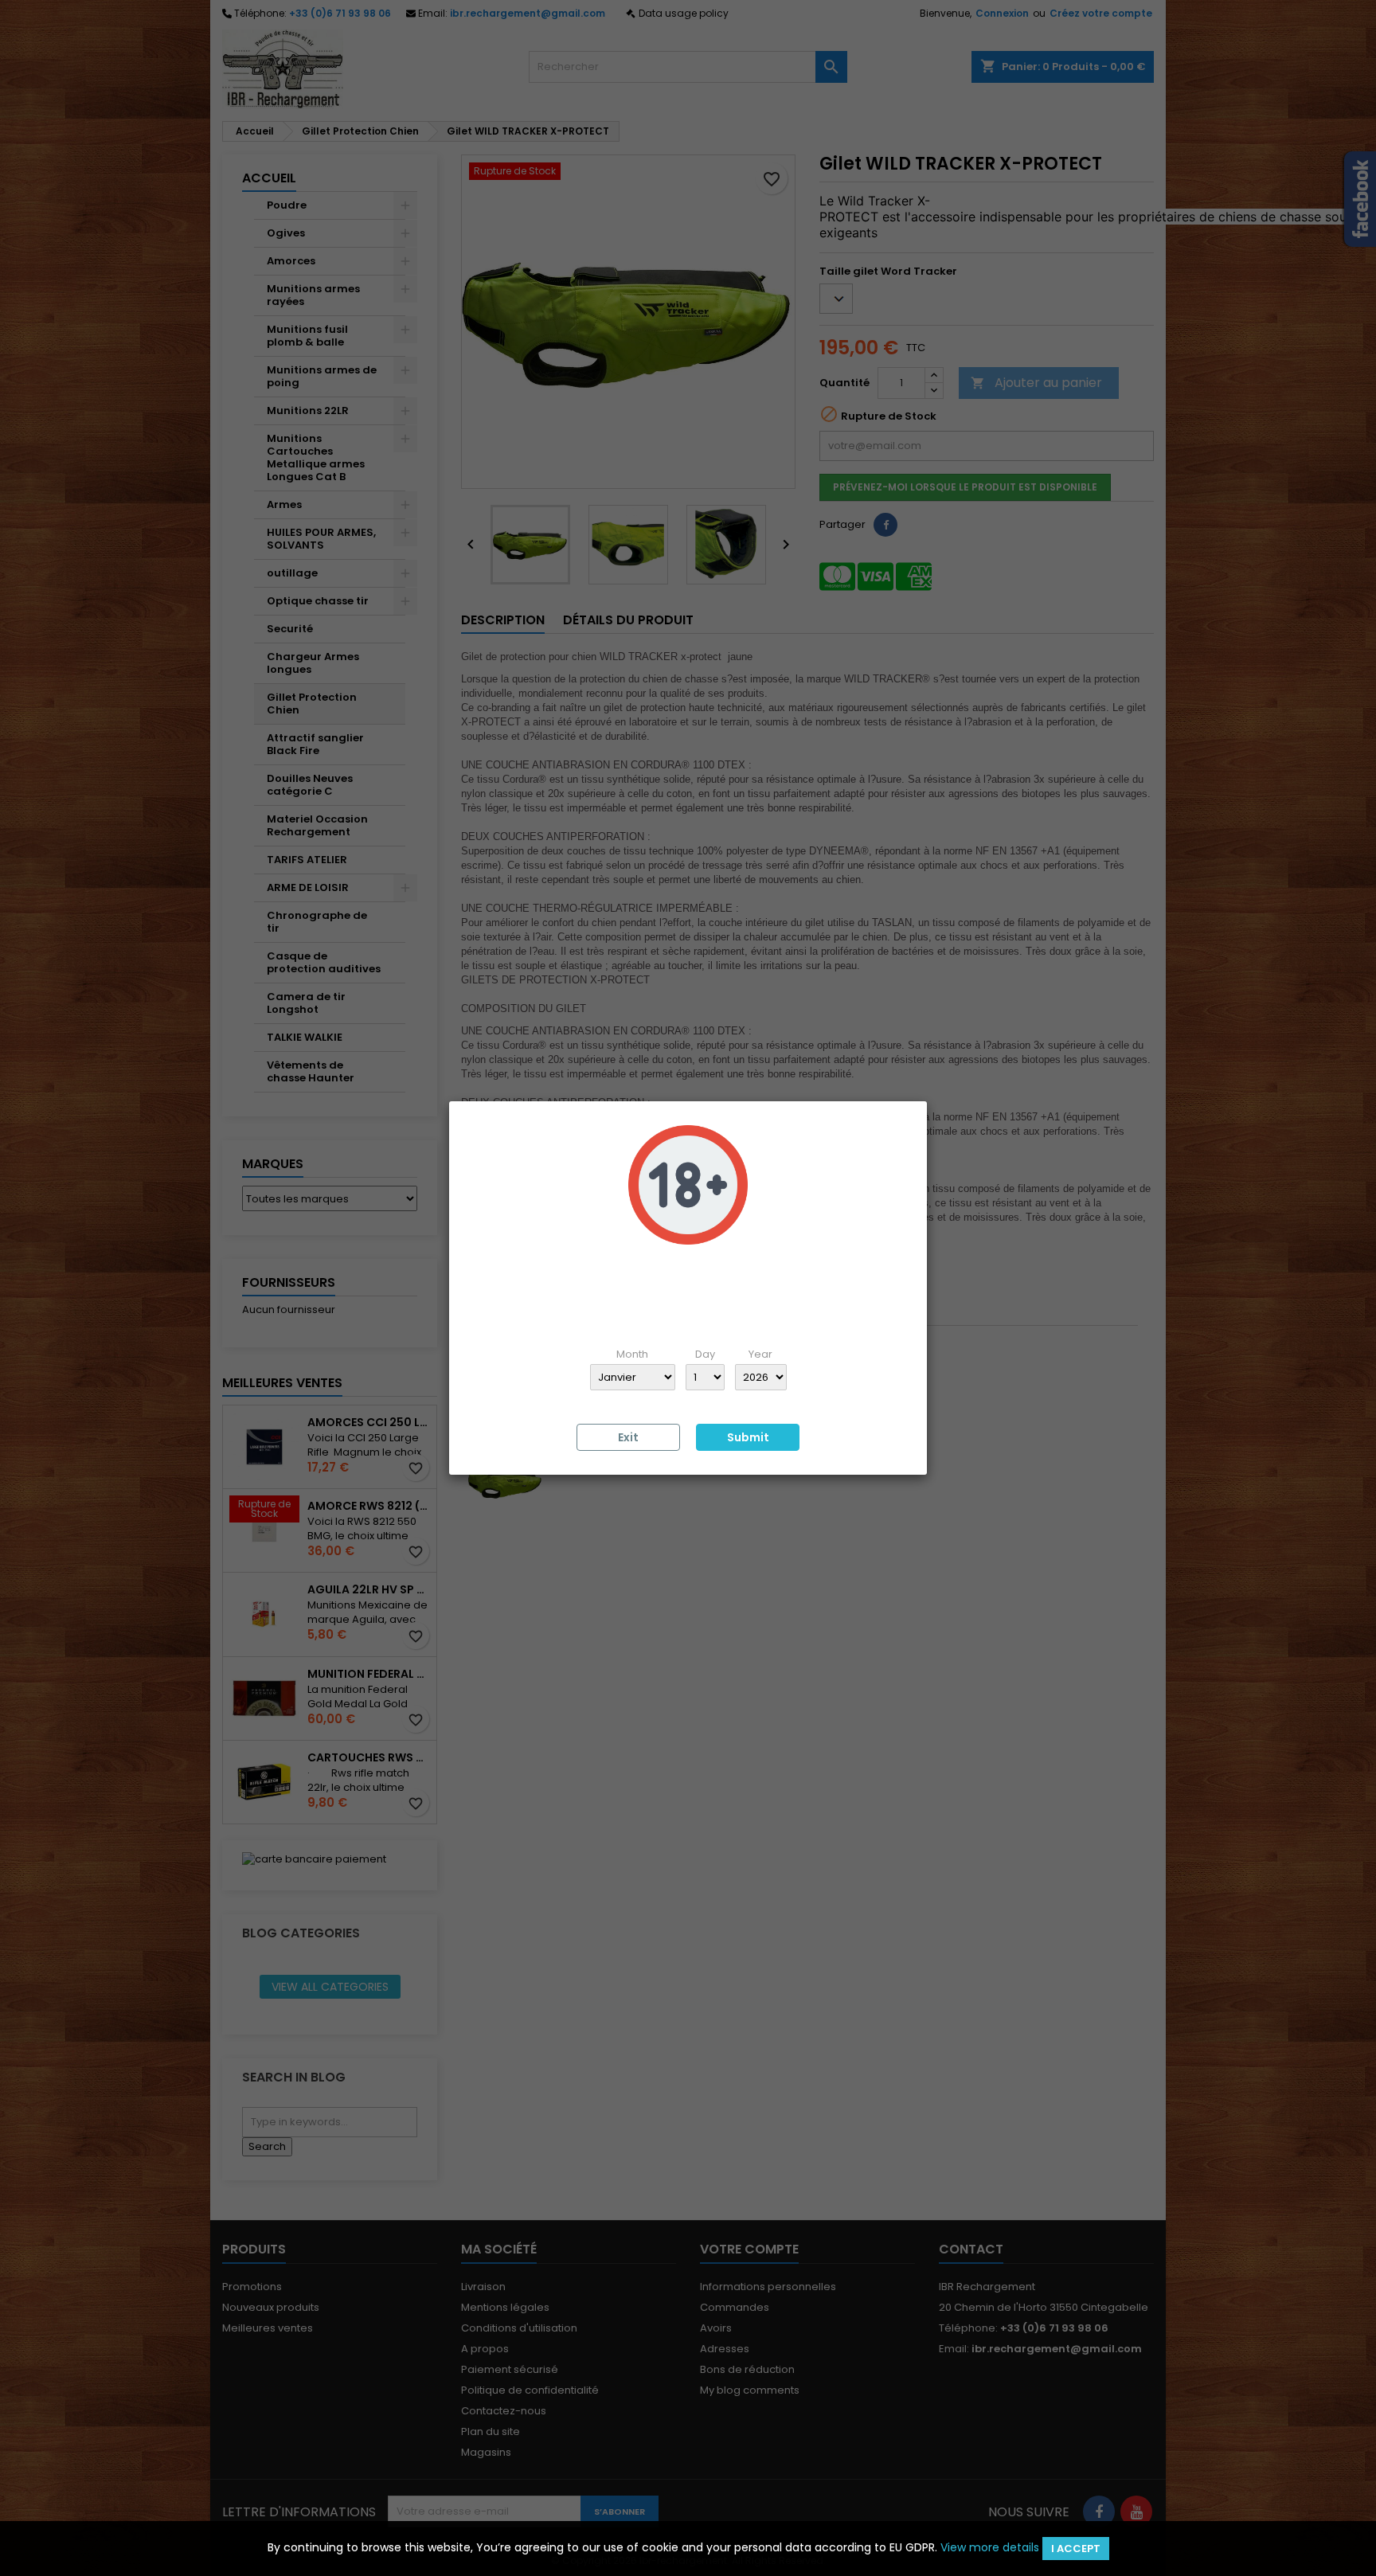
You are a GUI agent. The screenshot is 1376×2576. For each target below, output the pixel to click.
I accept (1076, 2549)
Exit (628, 1437)
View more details (990, 2547)
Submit (748, 1437)
